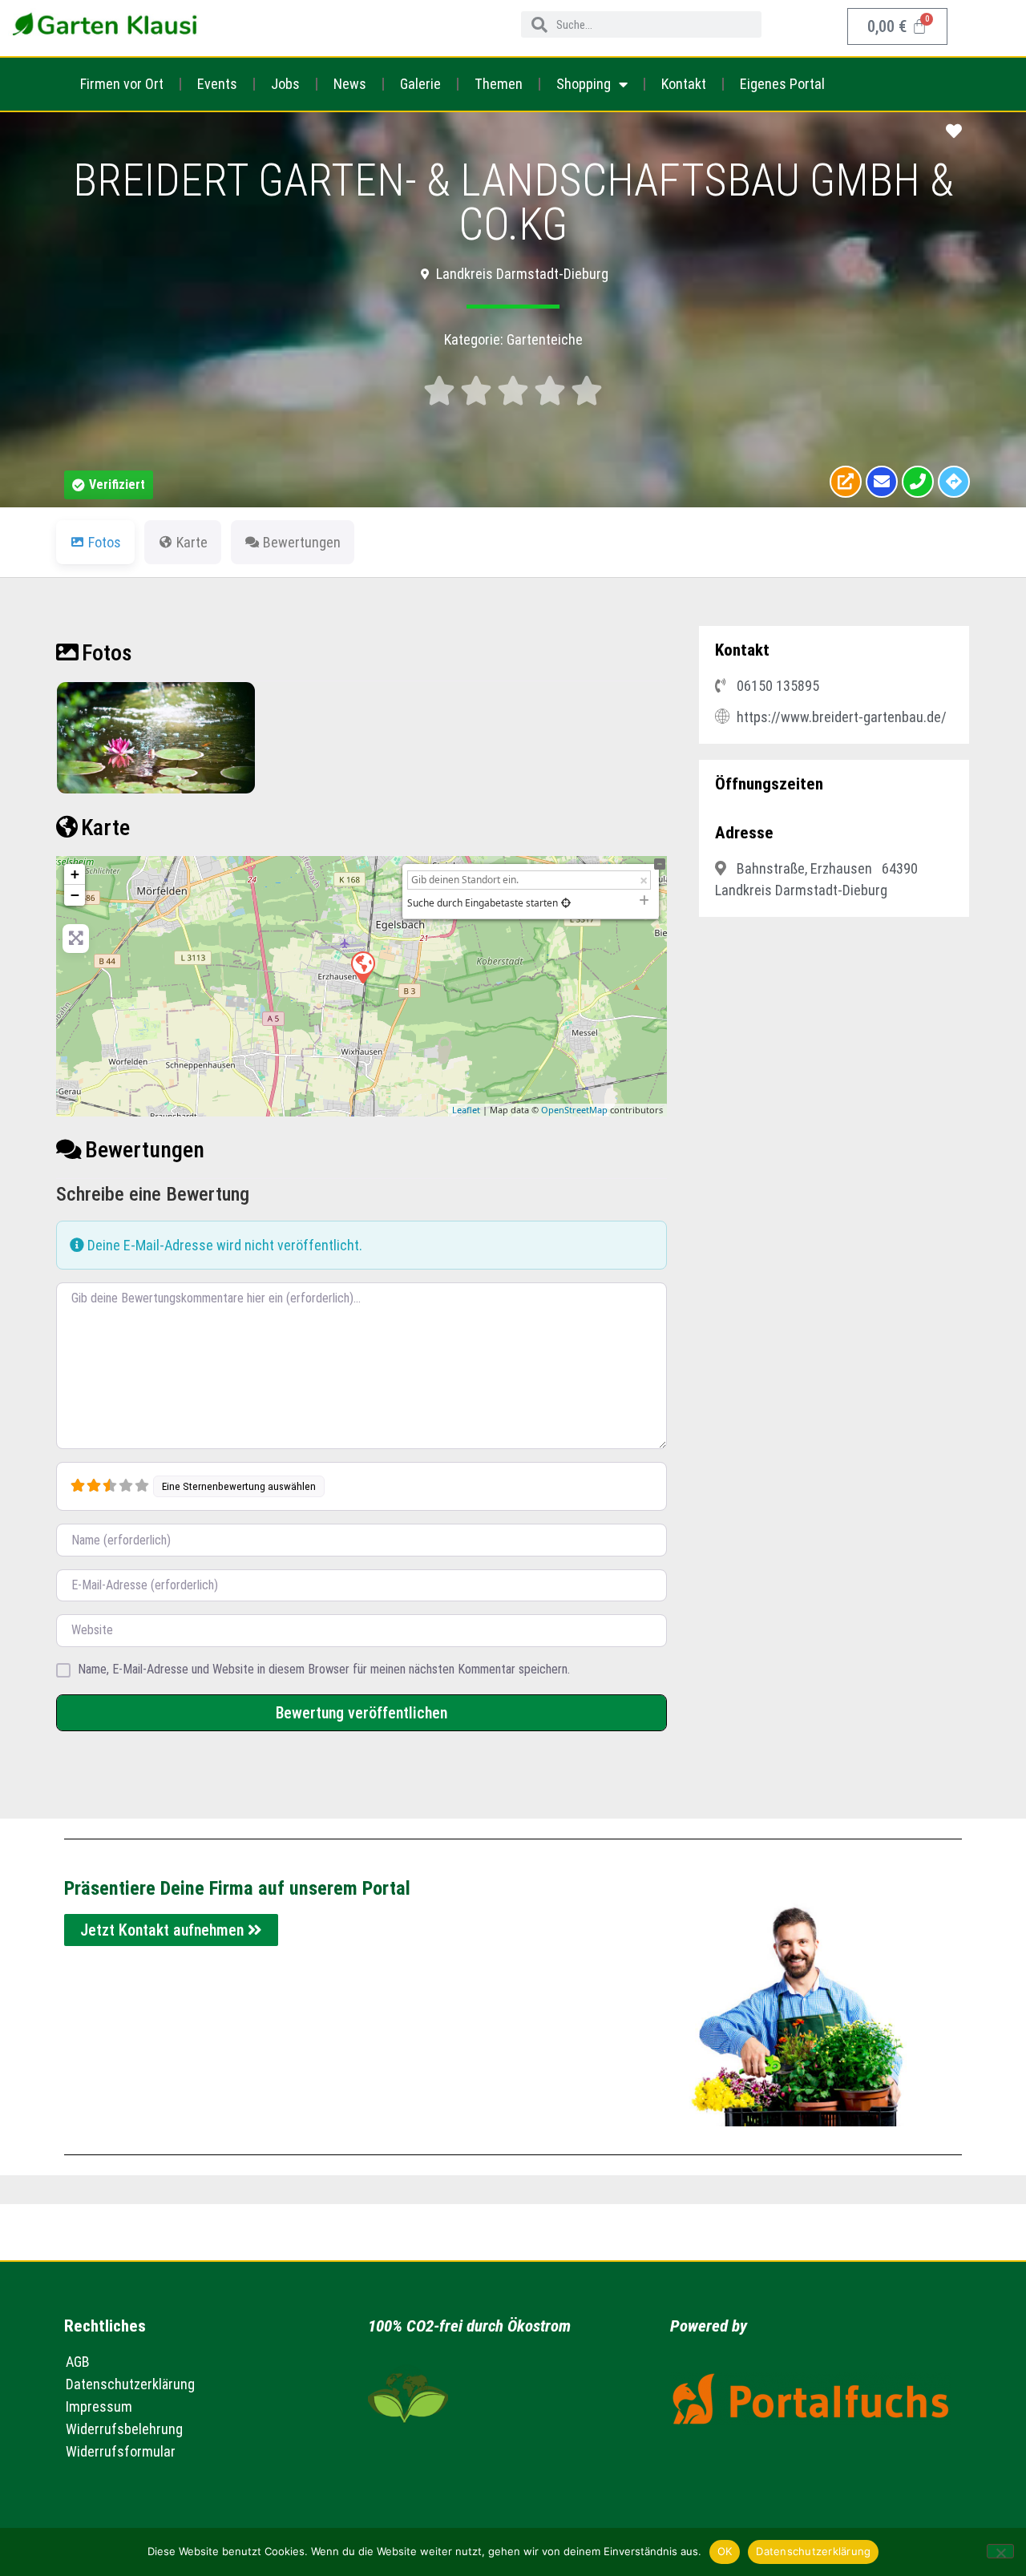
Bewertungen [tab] (302, 542)
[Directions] (954, 482)
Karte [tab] (192, 542)
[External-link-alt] (846, 482)
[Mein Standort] (566, 903)
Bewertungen (145, 1150)
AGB (78, 2362)
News (350, 84)
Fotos (107, 653)
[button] (109, 485)
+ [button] (75, 874)
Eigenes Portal (782, 84)
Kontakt (684, 84)
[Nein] (1000, 2551)
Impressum (99, 2406)
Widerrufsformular (121, 2451)
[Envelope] (882, 482)
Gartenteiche (545, 339)
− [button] (75, 895)
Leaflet (466, 1110)
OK (725, 2551)
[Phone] (918, 482)
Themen (499, 84)
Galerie (420, 84)
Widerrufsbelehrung (124, 2429)
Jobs (285, 84)
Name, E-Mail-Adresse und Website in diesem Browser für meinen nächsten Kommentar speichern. (324, 1670)
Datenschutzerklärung (130, 2384)
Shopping (584, 84)
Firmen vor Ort (122, 84)
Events (217, 84)
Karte (105, 828)
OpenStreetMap (574, 1110)
